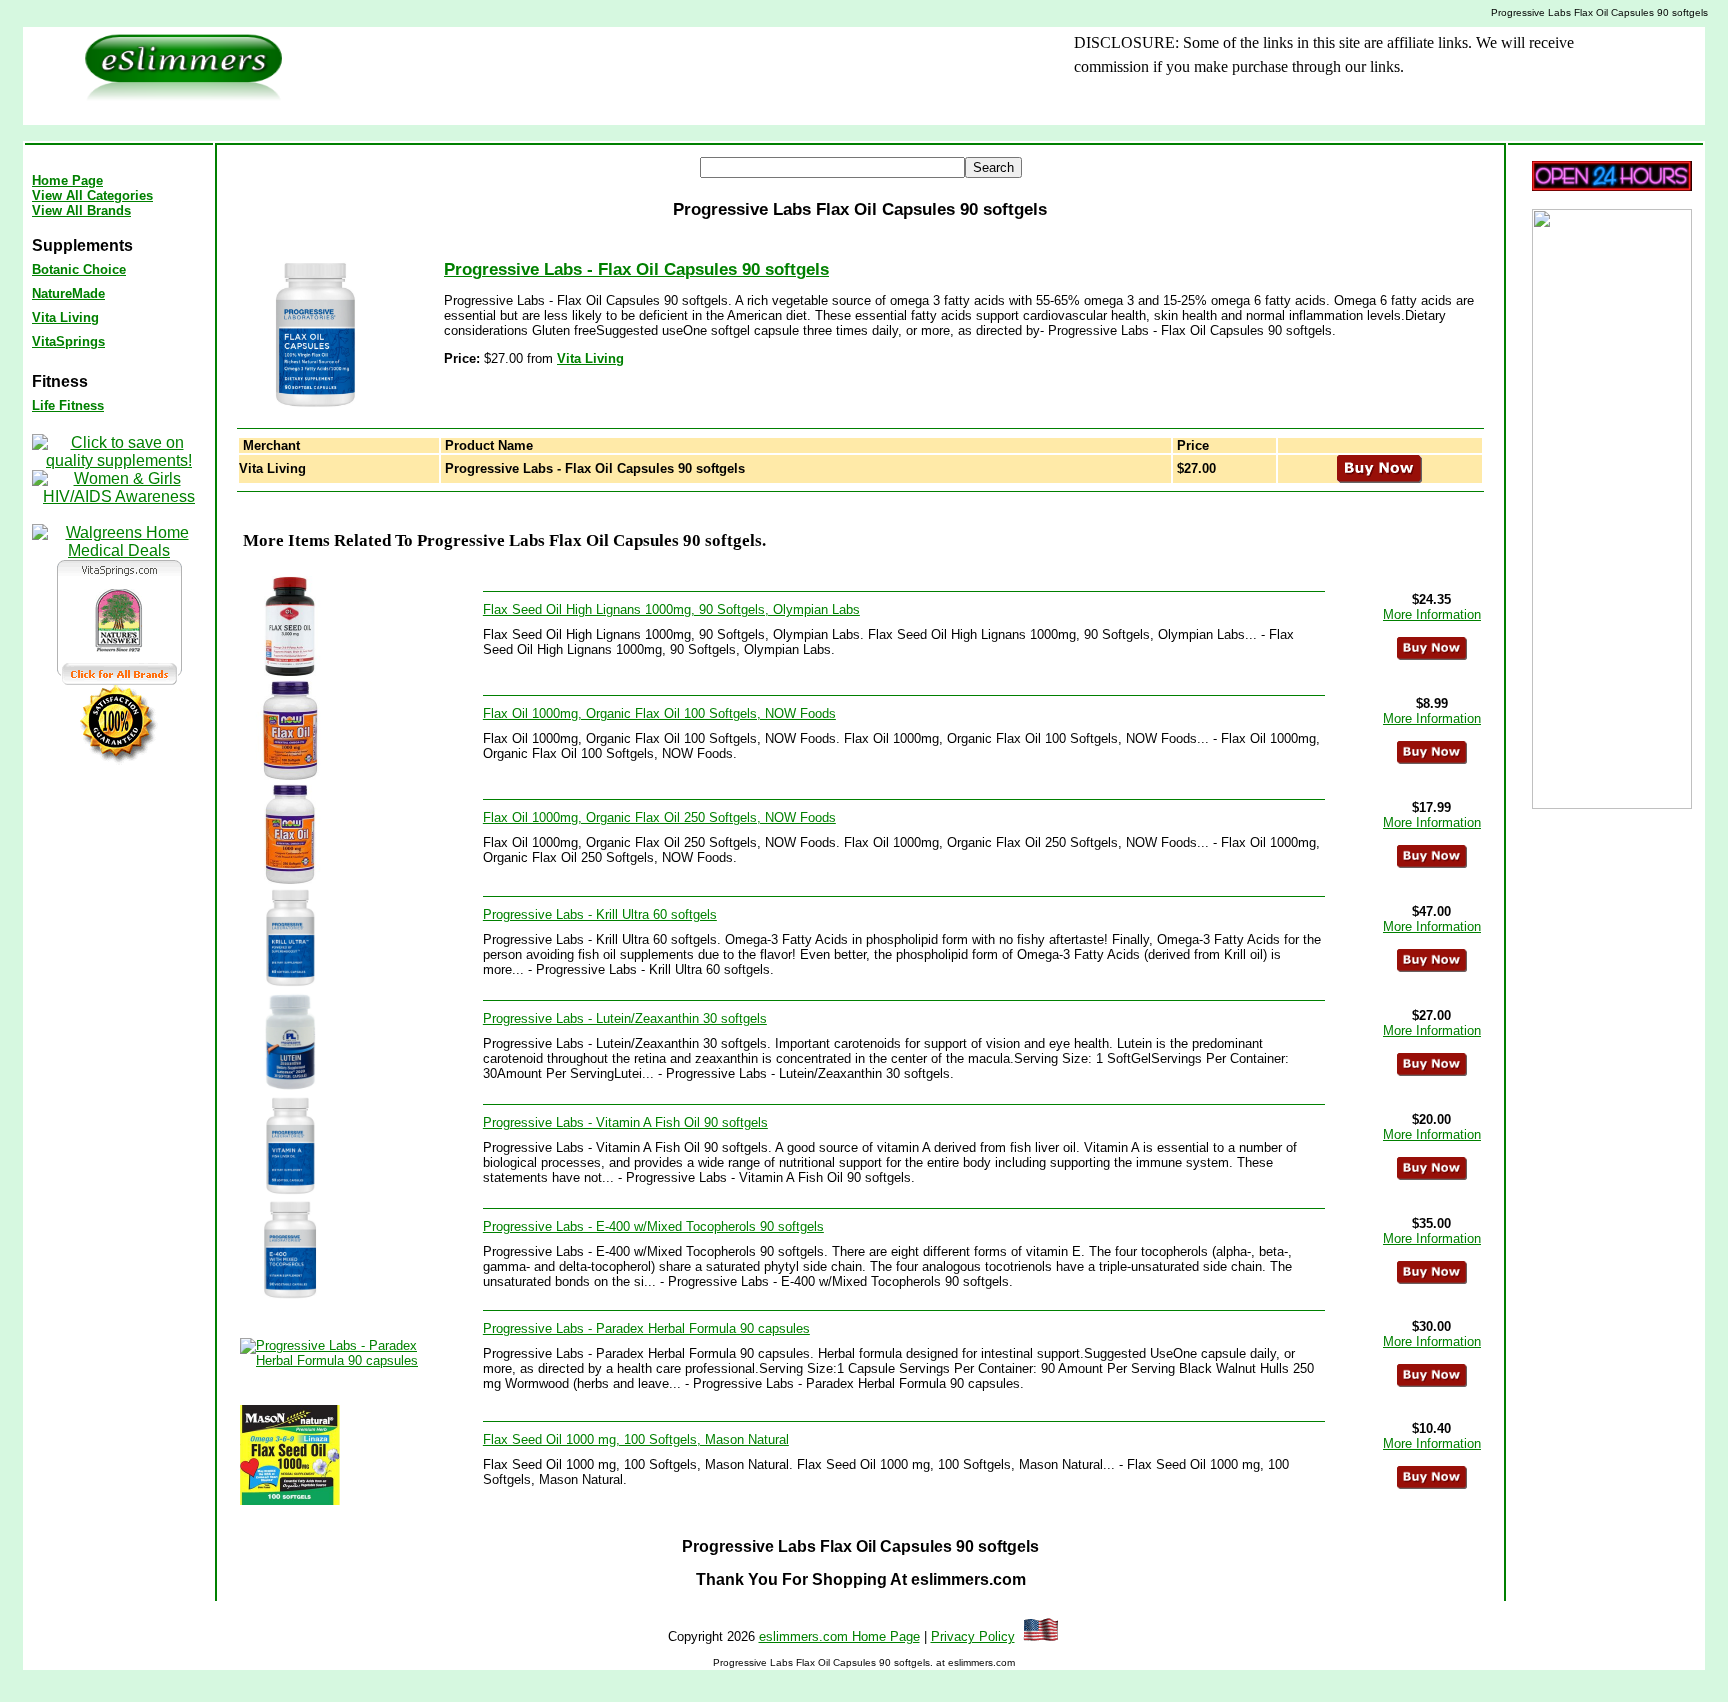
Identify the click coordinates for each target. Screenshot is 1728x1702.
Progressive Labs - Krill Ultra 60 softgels (600, 914)
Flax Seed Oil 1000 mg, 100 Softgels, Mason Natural (636, 1439)
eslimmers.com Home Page (839, 1636)
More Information (1432, 614)
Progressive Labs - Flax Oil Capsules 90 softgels (636, 269)
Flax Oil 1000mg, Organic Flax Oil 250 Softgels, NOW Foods (659, 817)
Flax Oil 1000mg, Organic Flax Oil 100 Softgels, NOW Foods (659, 713)
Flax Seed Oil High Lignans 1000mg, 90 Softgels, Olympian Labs (671, 609)
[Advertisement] (650, 76)
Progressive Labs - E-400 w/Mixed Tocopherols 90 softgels (653, 1226)
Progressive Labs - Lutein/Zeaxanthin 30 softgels (625, 1018)
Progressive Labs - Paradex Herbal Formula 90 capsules (646, 1328)
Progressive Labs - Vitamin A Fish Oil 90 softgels (625, 1122)
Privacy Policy (973, 1636)
